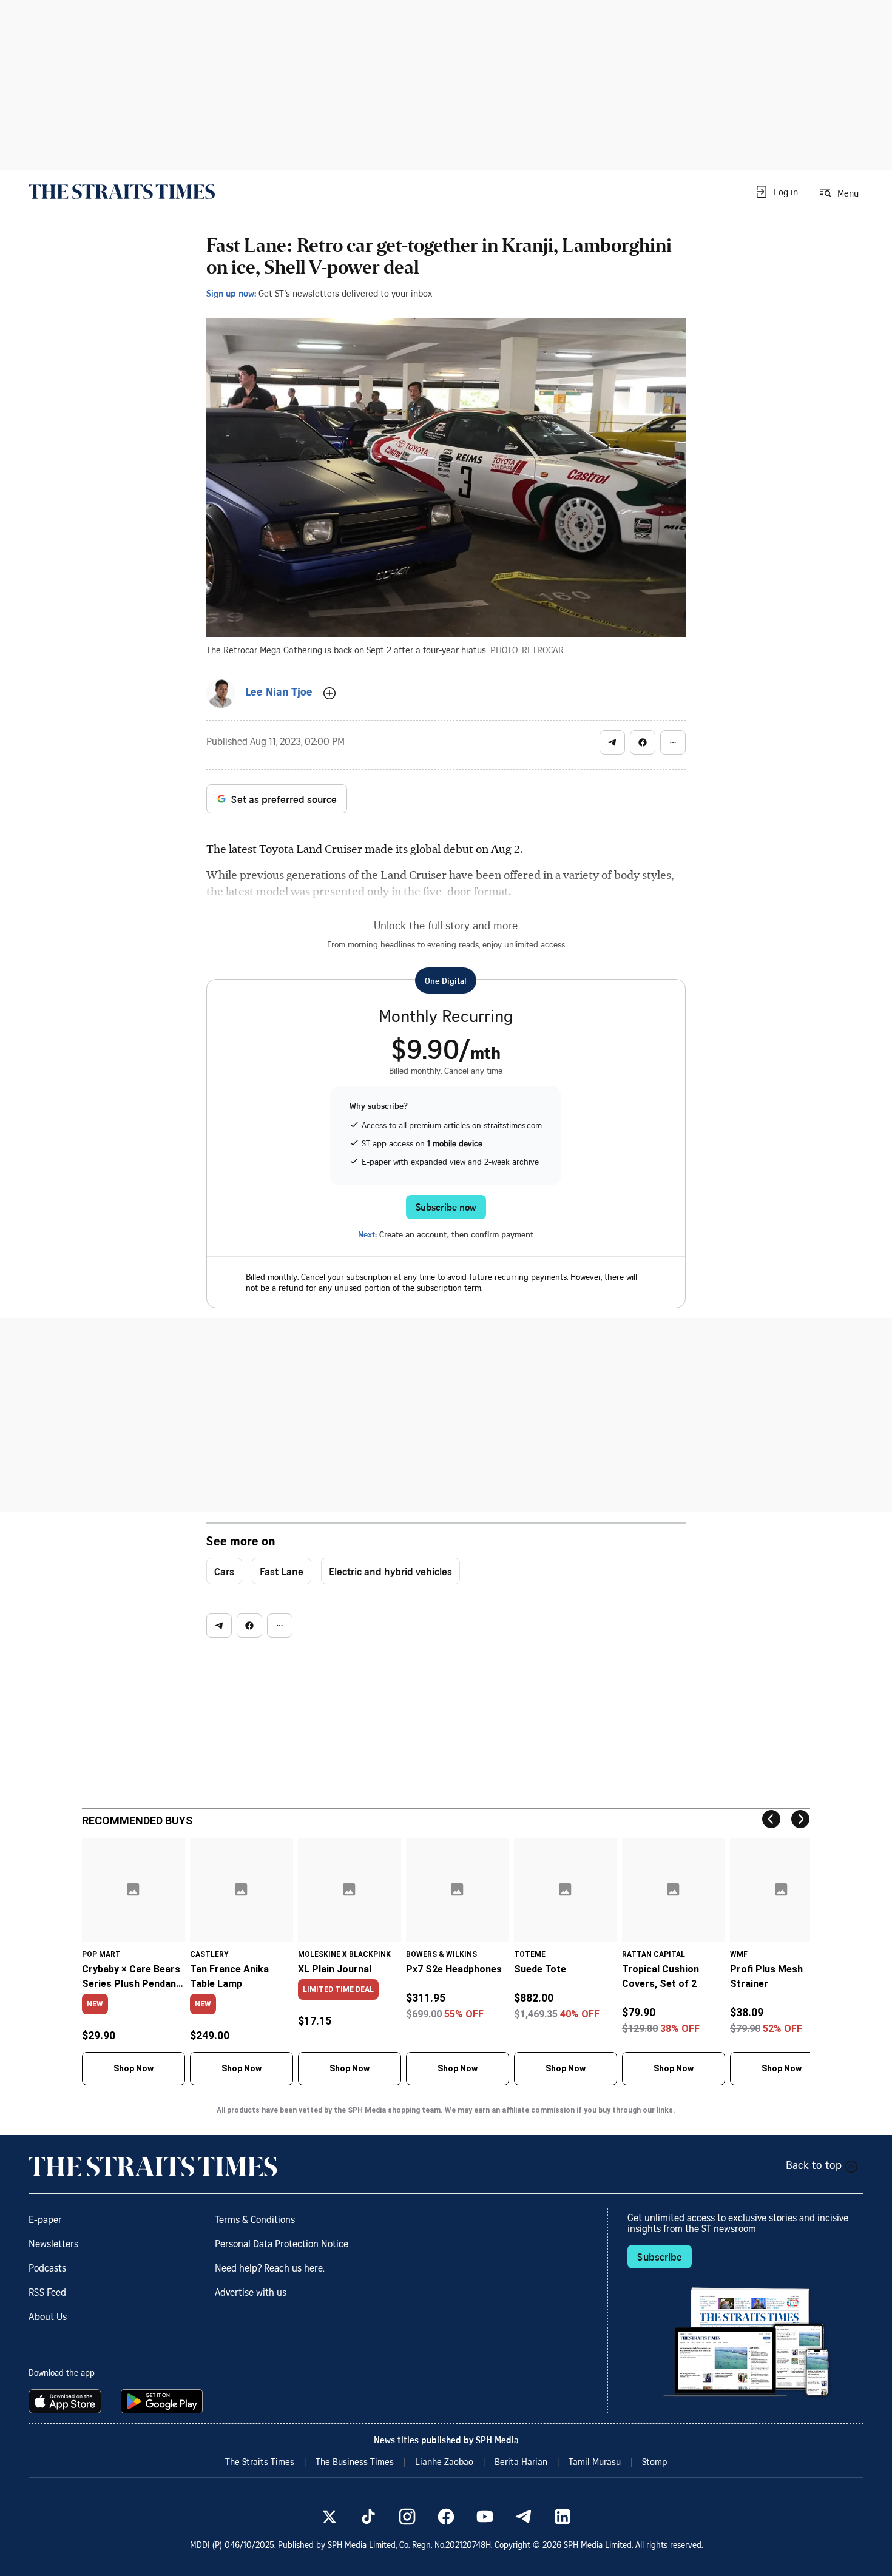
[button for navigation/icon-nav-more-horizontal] (673, 742)
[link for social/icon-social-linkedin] (563, 2517)
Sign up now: (231, 293)
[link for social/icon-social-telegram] (524, 2517)
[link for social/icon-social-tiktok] (368, 2517)
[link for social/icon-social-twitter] (329, 2517)
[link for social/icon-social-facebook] (446, 2517)
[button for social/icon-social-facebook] (643, 742)
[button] (776, 192)
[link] (122, 192)
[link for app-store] (67, 2401)
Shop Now (133, 2068)
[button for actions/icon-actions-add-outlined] (329, 693)
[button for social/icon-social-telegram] (612, 742)
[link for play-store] (163, 2401)
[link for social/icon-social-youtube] (485, 2517)
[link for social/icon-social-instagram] (407, 2517)
